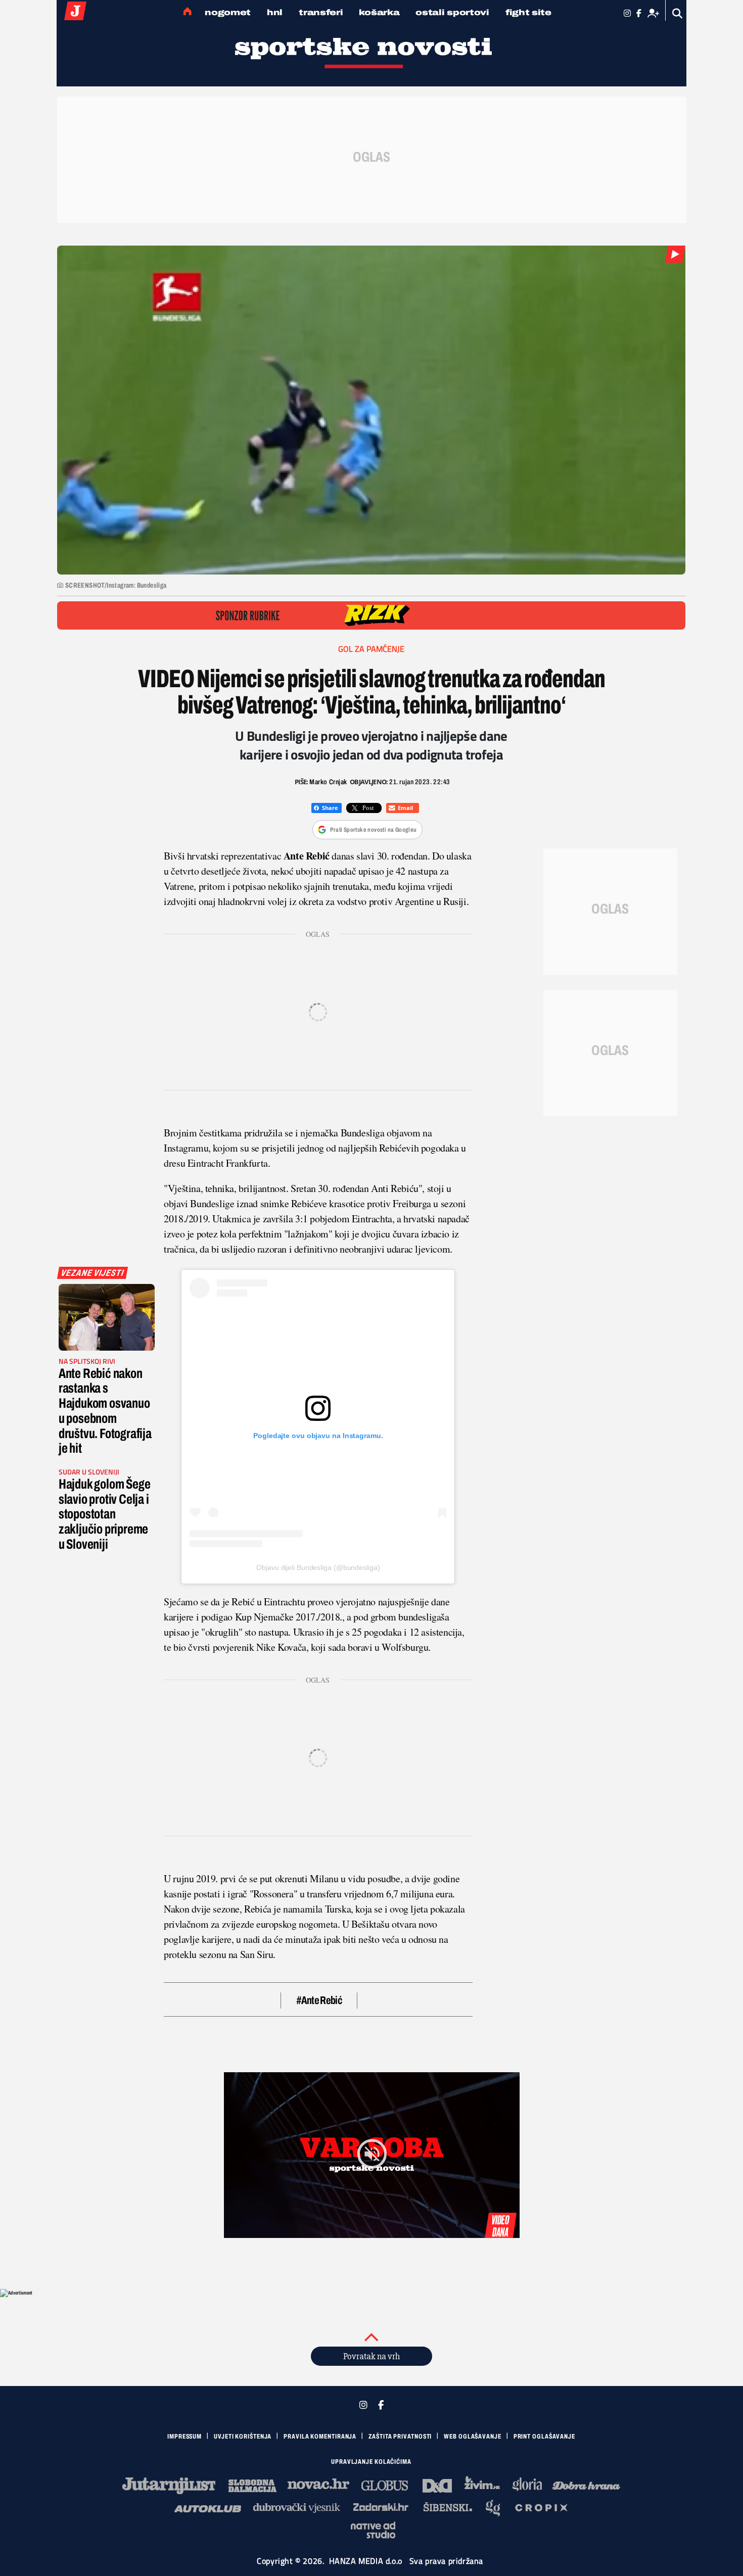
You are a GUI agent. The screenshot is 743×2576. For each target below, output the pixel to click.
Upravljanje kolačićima (371, 2462)
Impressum (184, 2437)
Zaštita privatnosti (400, 2437)
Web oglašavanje (473, 2437)
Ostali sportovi (452, 12)
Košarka (379, 12)
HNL (275, 12)
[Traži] (678, 13)
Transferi (321, 12)
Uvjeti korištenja (243, 2437)
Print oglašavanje (544, 2437)
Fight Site (528, 12)
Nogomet (228, 12)
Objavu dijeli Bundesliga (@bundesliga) (318, 1567)
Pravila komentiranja (320, 2437)
